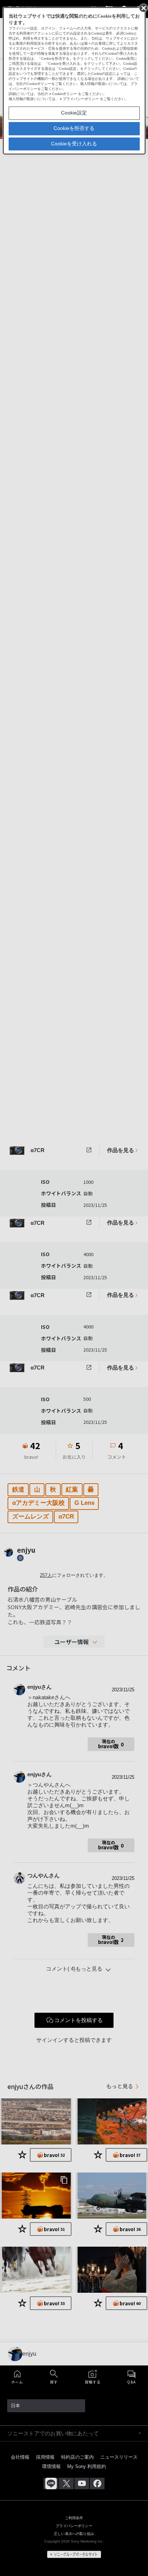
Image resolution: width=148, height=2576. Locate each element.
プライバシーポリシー (81, 99)
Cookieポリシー (64, 94)
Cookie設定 (74, 113)
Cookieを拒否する (74, 128)
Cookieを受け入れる (74, 144)
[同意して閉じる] (143, 8)
